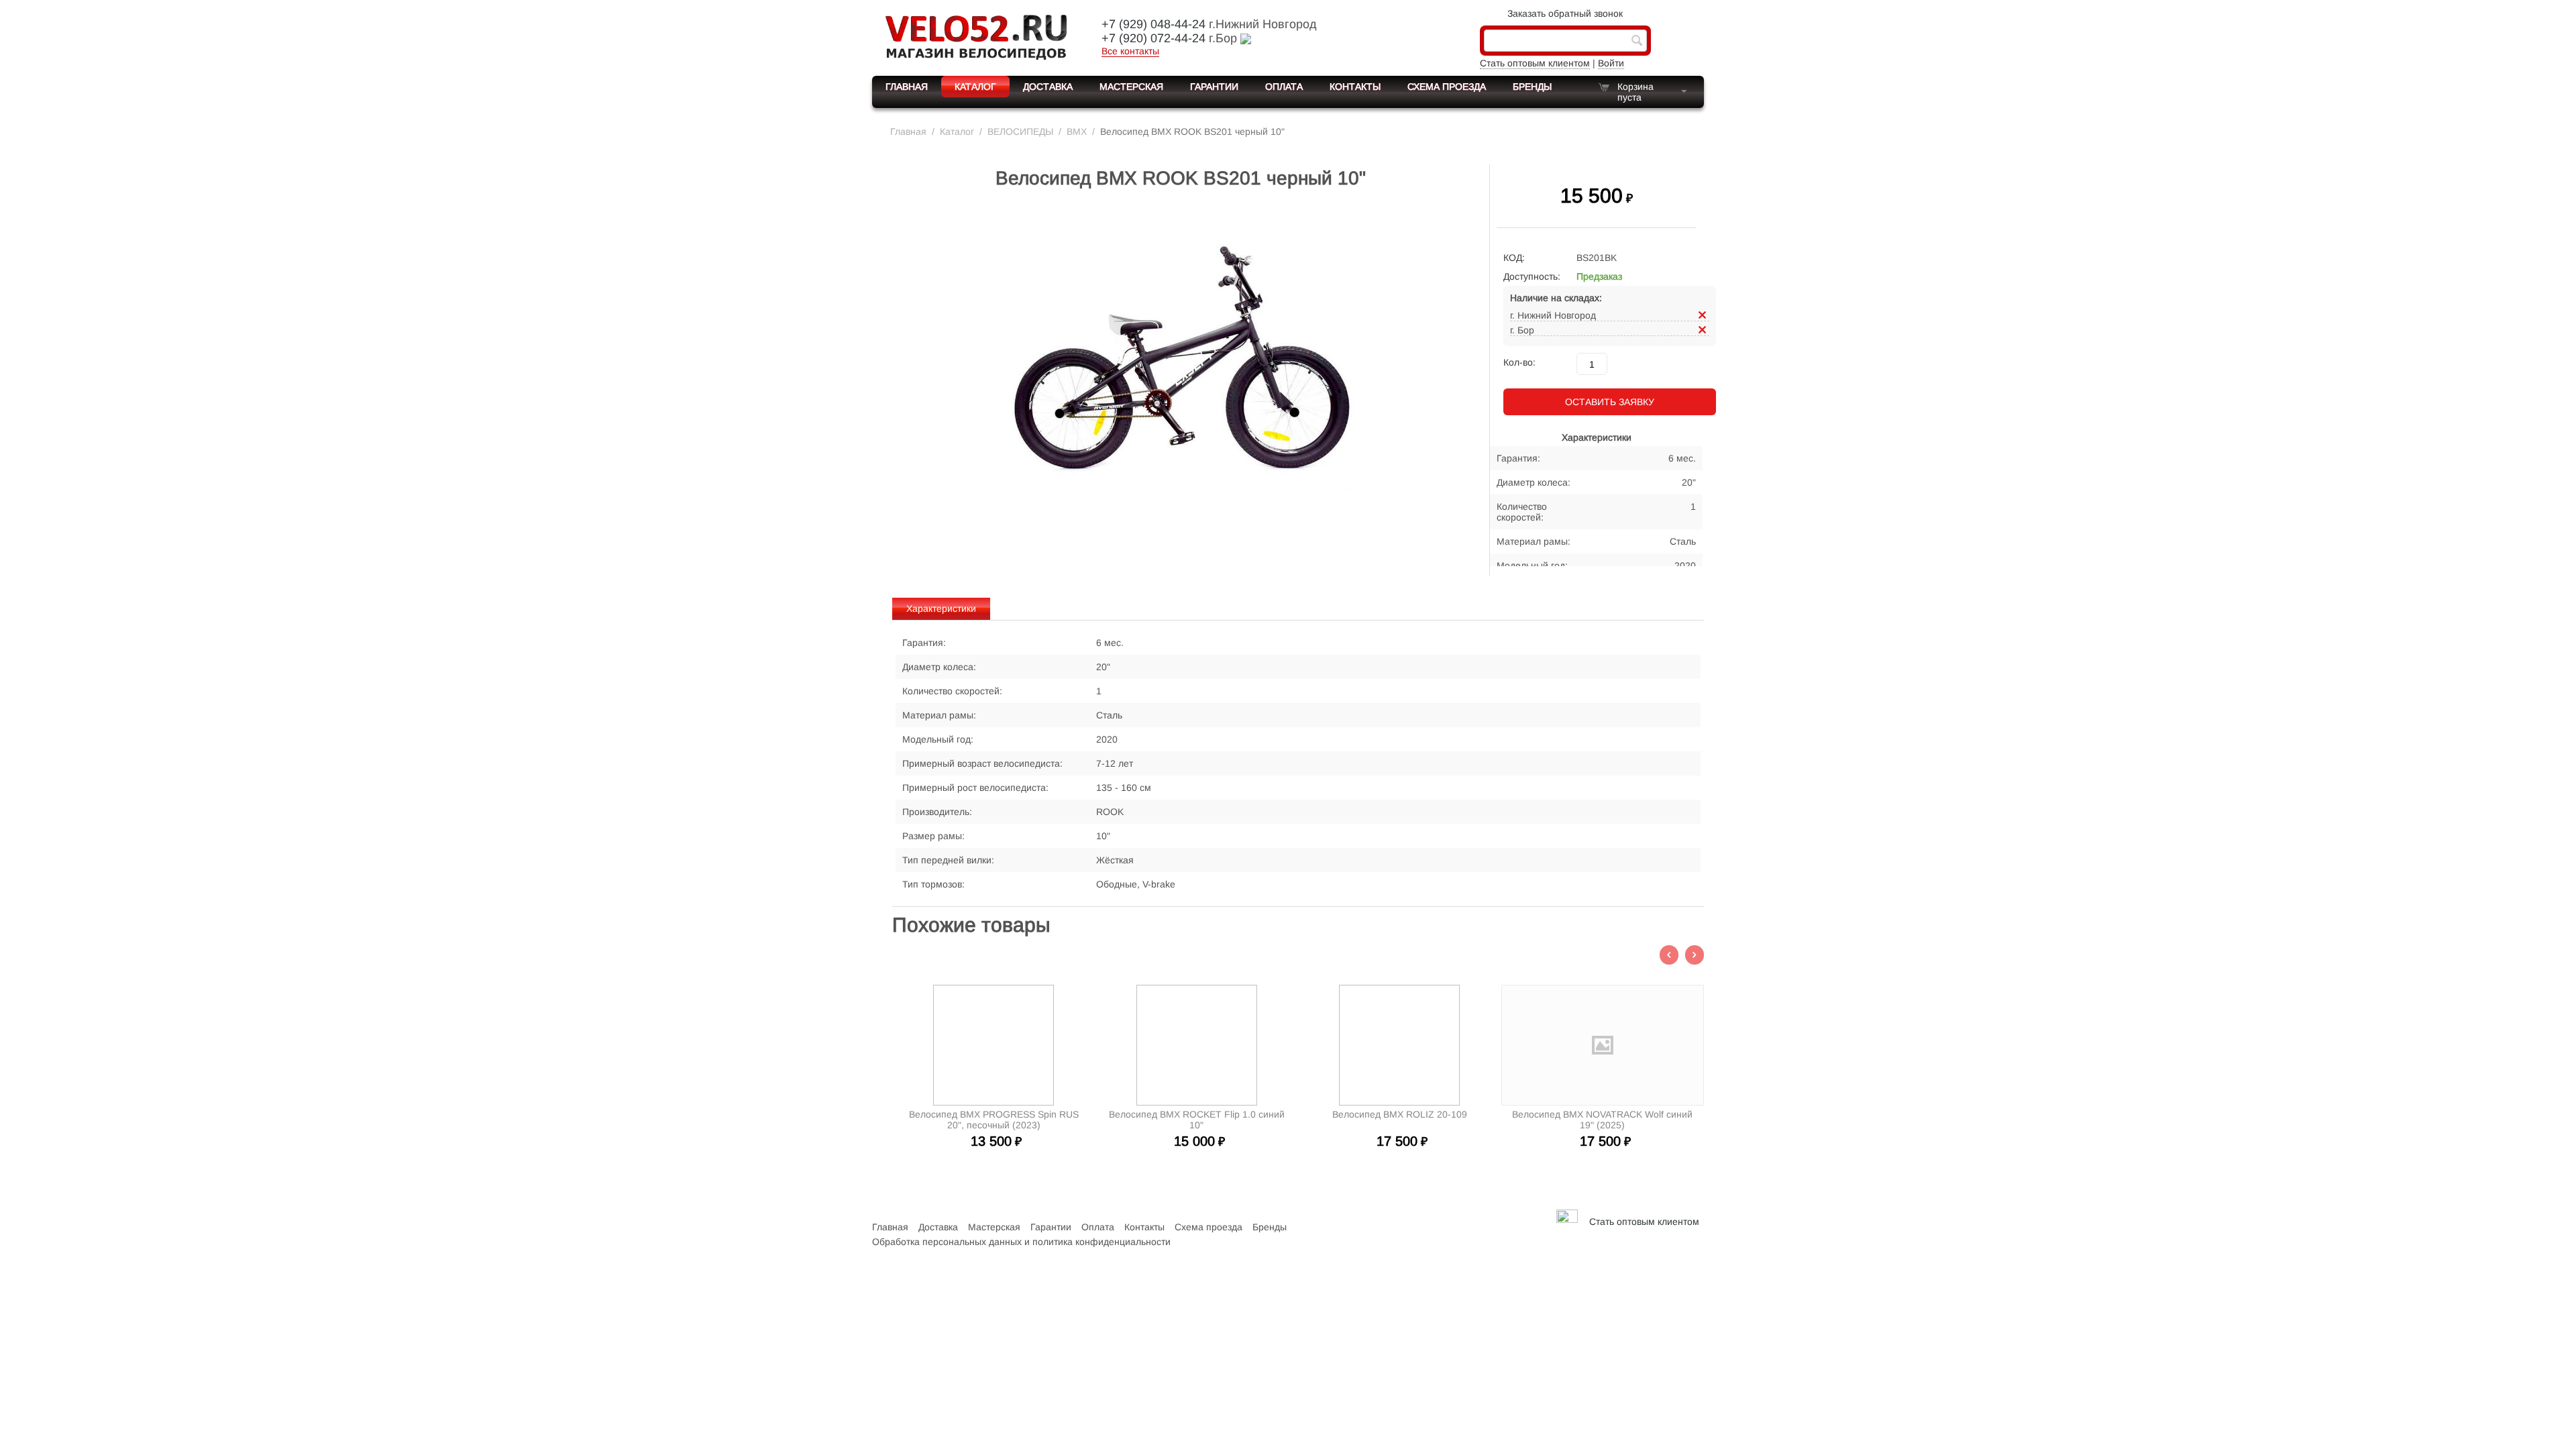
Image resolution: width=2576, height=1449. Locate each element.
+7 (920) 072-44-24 (1153, 38)
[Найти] (1637, 42)
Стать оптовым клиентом (1535, 63)
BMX (1077, 131)
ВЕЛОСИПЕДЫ (1020, 131)
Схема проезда (1447, 87)
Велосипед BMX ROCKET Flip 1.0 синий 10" (1197, 1120)
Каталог (975, 87)
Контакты (1355, 87)
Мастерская (1131, 87)
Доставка (1048, 87)
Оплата (1284, 87)
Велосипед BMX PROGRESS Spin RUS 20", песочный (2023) (994, 1120)
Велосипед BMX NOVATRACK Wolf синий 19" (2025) (1602, 1120)
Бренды (1532, 87)
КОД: (1514, 258)
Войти (1611, 63)
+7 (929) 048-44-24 (1153, 24)
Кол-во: (1519, 362)
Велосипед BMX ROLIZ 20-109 (1400, 1114)
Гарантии (1214, 87)
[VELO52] (976, 36)
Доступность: (1532, 276)
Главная (907, 87)
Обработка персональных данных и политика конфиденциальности (1021, 1242)
